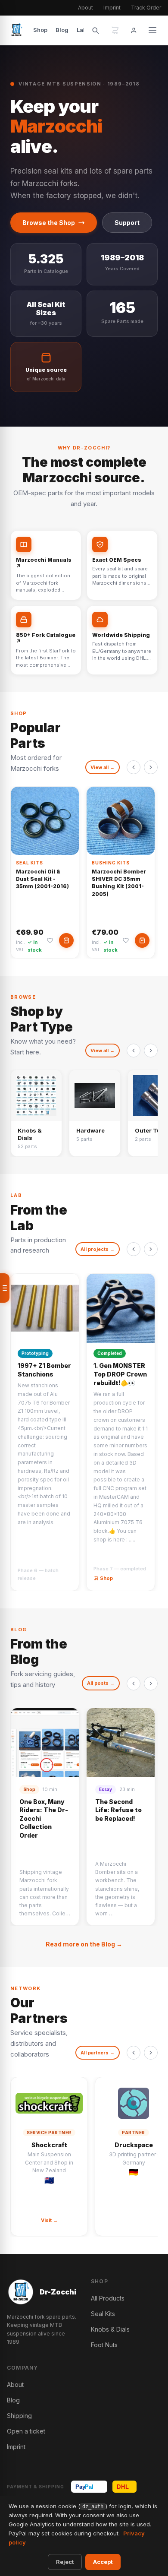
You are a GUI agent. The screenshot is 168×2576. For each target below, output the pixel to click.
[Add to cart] (66, 940)
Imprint (112, 8)
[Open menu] (5, 1288)
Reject (65, 2562)
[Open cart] (115, 30)
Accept (103, 2562)
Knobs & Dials (110, 2329)
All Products (108, 2298)
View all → (103, 767)
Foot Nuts (104, 2345)
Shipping (19, 2416)
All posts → (101, 1683)
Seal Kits (30, 863)
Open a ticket (26, 2431)
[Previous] (134, 767)
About (86, 8)
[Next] (151, 767)
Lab (82, 30)
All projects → (98, 1249)
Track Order (146, 8)
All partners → (98, 2053)
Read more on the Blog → (84, 1944)
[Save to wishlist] (50, 940)
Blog (62, 30)
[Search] (95, 30)
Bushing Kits (111, 863)
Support (127, 223)
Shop (40, 30)
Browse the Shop (49, 223)
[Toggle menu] (152, 30)
